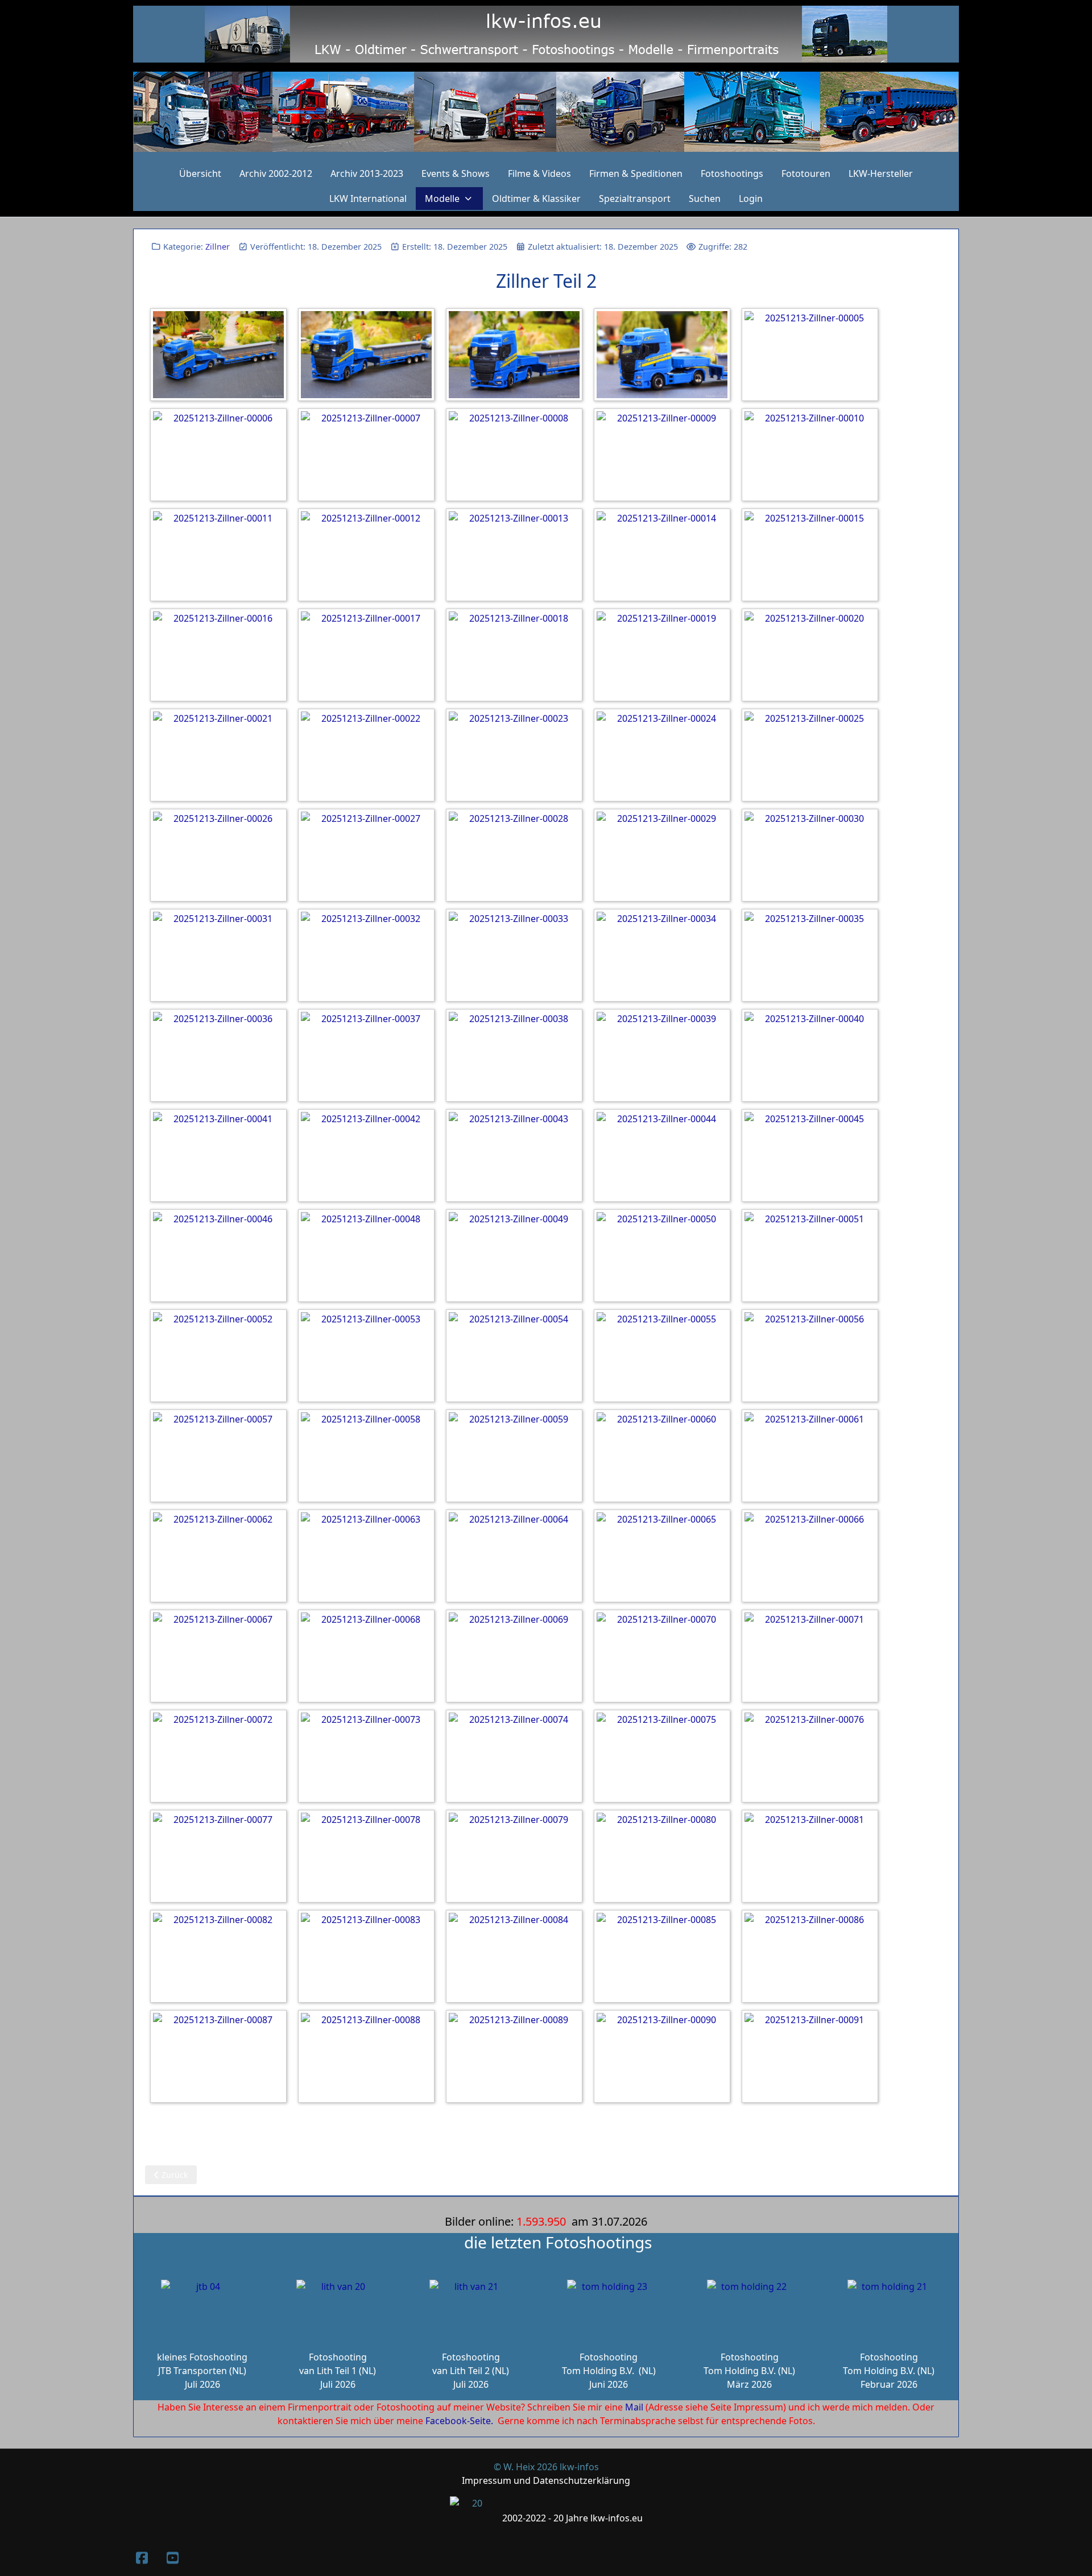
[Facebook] (142, 2558)
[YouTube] (172, 2558)
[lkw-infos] (546, 112)
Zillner (218, 247)
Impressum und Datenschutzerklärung (546, 2480)
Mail (634, 2407)
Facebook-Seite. (459, 2421)
